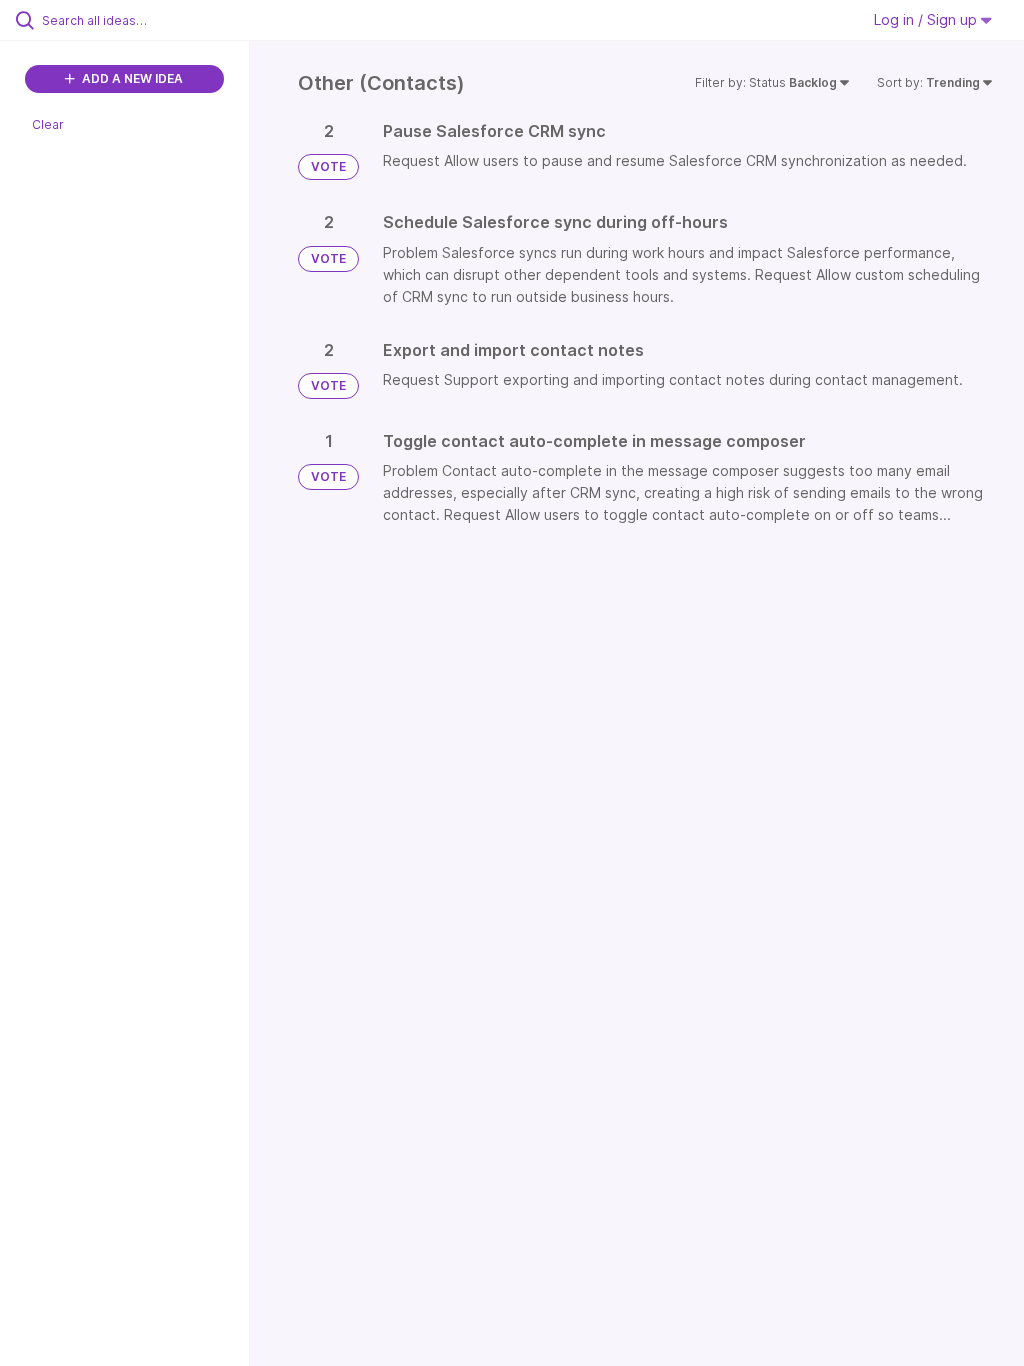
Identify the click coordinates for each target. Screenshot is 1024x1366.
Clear (48, 124)
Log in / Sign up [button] (927, 19)
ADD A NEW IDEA (131, 78)
